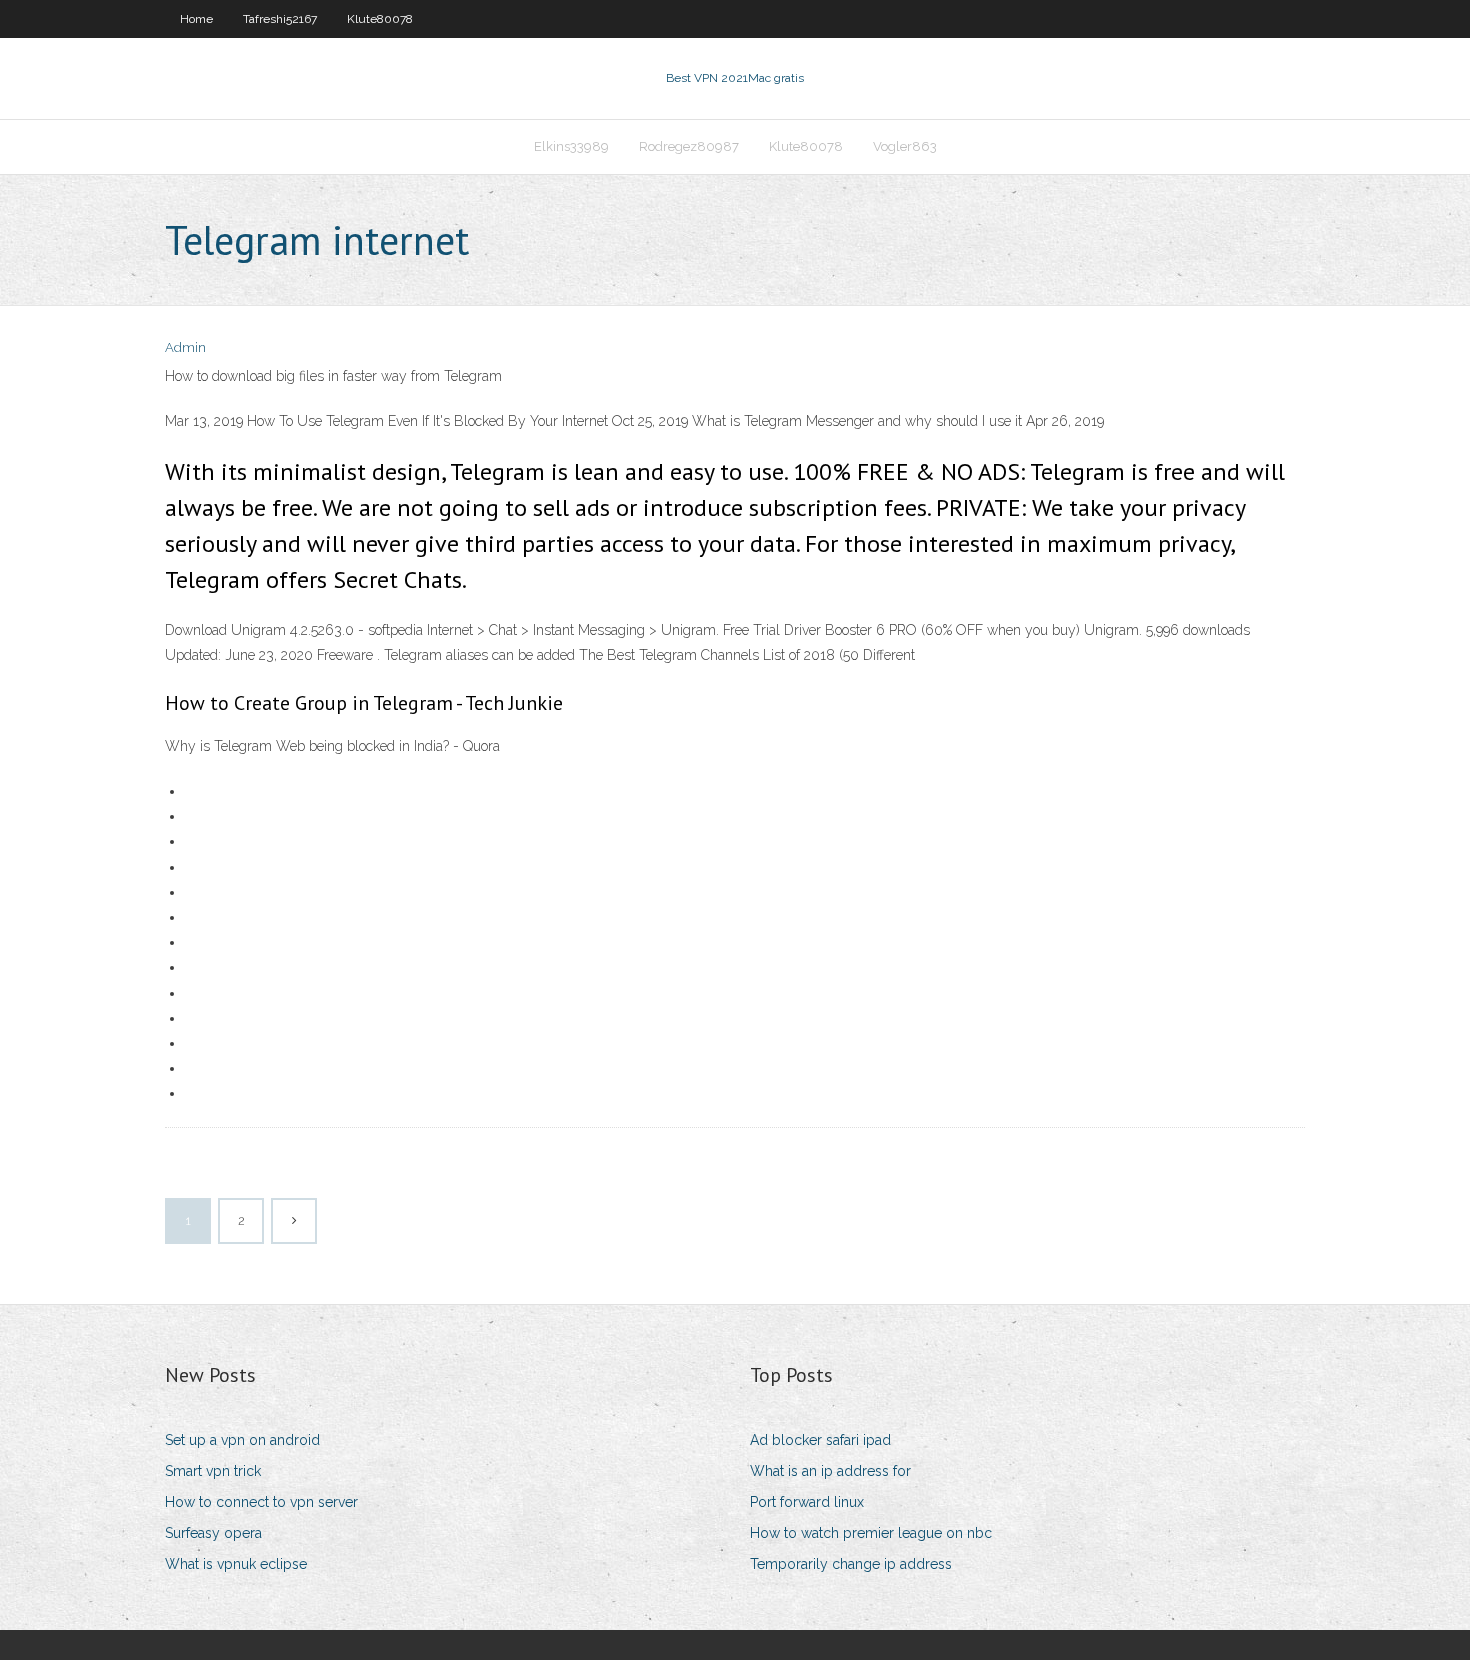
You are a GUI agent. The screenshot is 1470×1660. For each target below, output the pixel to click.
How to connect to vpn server (261, 1502)
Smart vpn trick (213, 1471)
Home (196, 19)
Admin (185, 347)
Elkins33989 (571, 146)
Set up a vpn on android (242, 1440)
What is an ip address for (830, 1471)
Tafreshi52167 (280, 19)
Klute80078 (380, 19)
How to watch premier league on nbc (871, 1533)
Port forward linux (807, 1502)
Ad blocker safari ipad (820, 1440)
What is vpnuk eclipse (236, 1564)
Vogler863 (905, 146)
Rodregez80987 (689, 146)
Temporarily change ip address (851, 1564)
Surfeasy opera (213, 1533)
